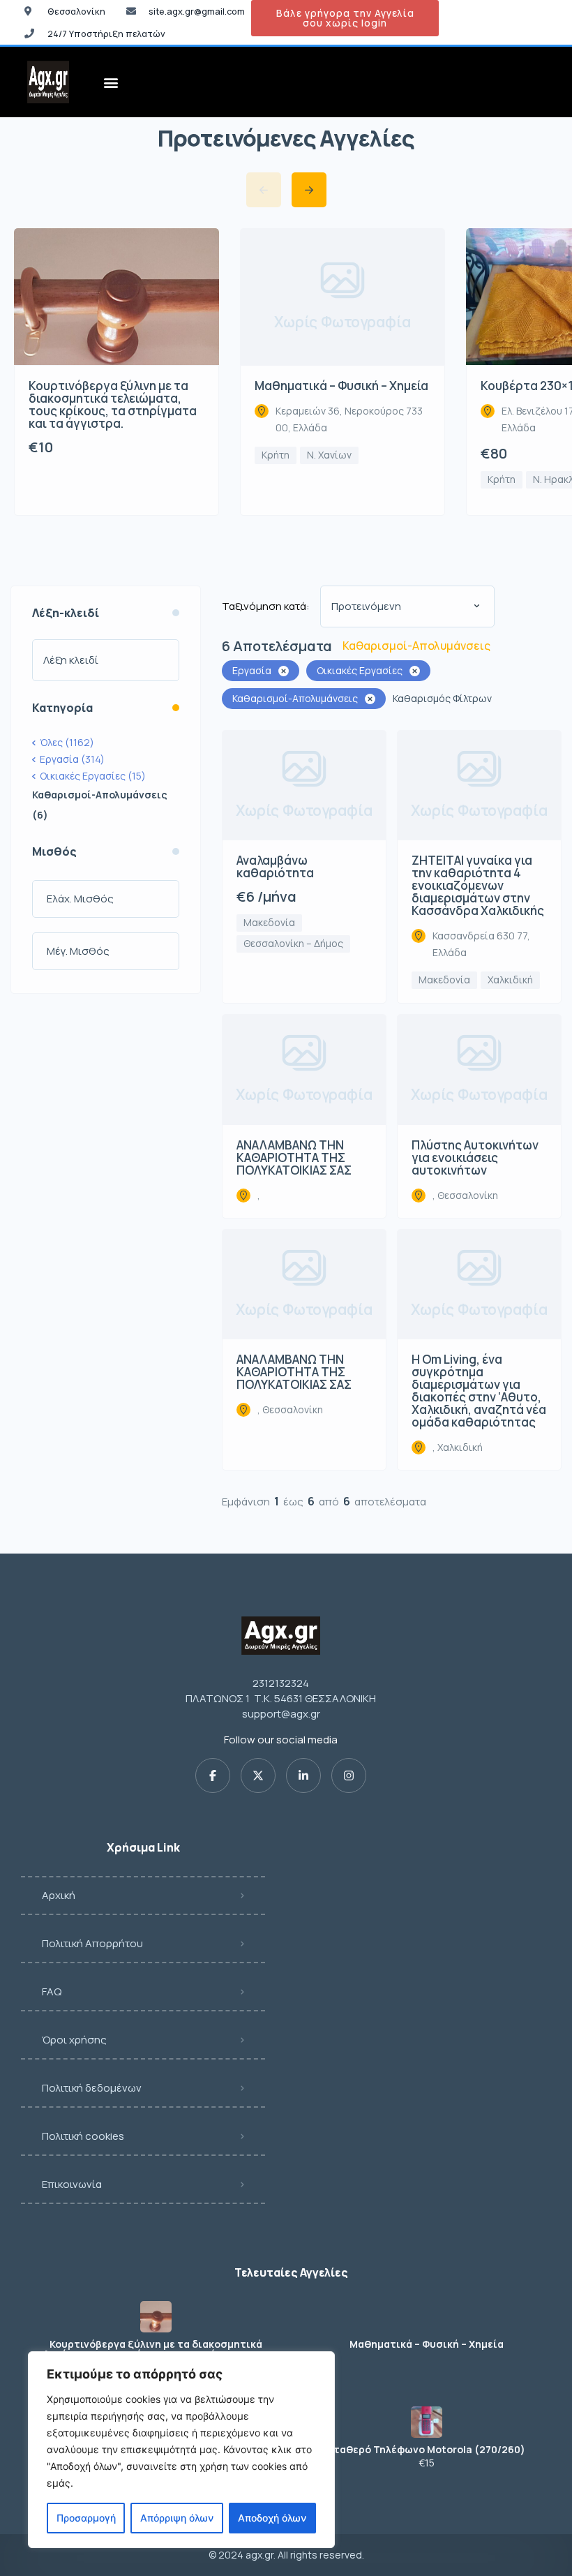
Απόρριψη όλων (177, 2518)
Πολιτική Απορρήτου (92, 1943)
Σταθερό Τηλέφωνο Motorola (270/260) (426, 2450)
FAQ (52, 1991)
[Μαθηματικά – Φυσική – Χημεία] (427, 2317)
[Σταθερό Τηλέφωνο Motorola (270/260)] (427, 2422)
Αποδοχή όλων (272, 2518)
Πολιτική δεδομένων (92, 2088)
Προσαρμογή (86, 2518)
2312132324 (281, 1683)
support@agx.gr (281, 1714)
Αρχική (59, 1895)
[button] (111, 82)
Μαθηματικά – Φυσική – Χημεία (427, 2344)
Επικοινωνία (72, 2184)
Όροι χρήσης (74, 2040)
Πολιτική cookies (83, 2136)
